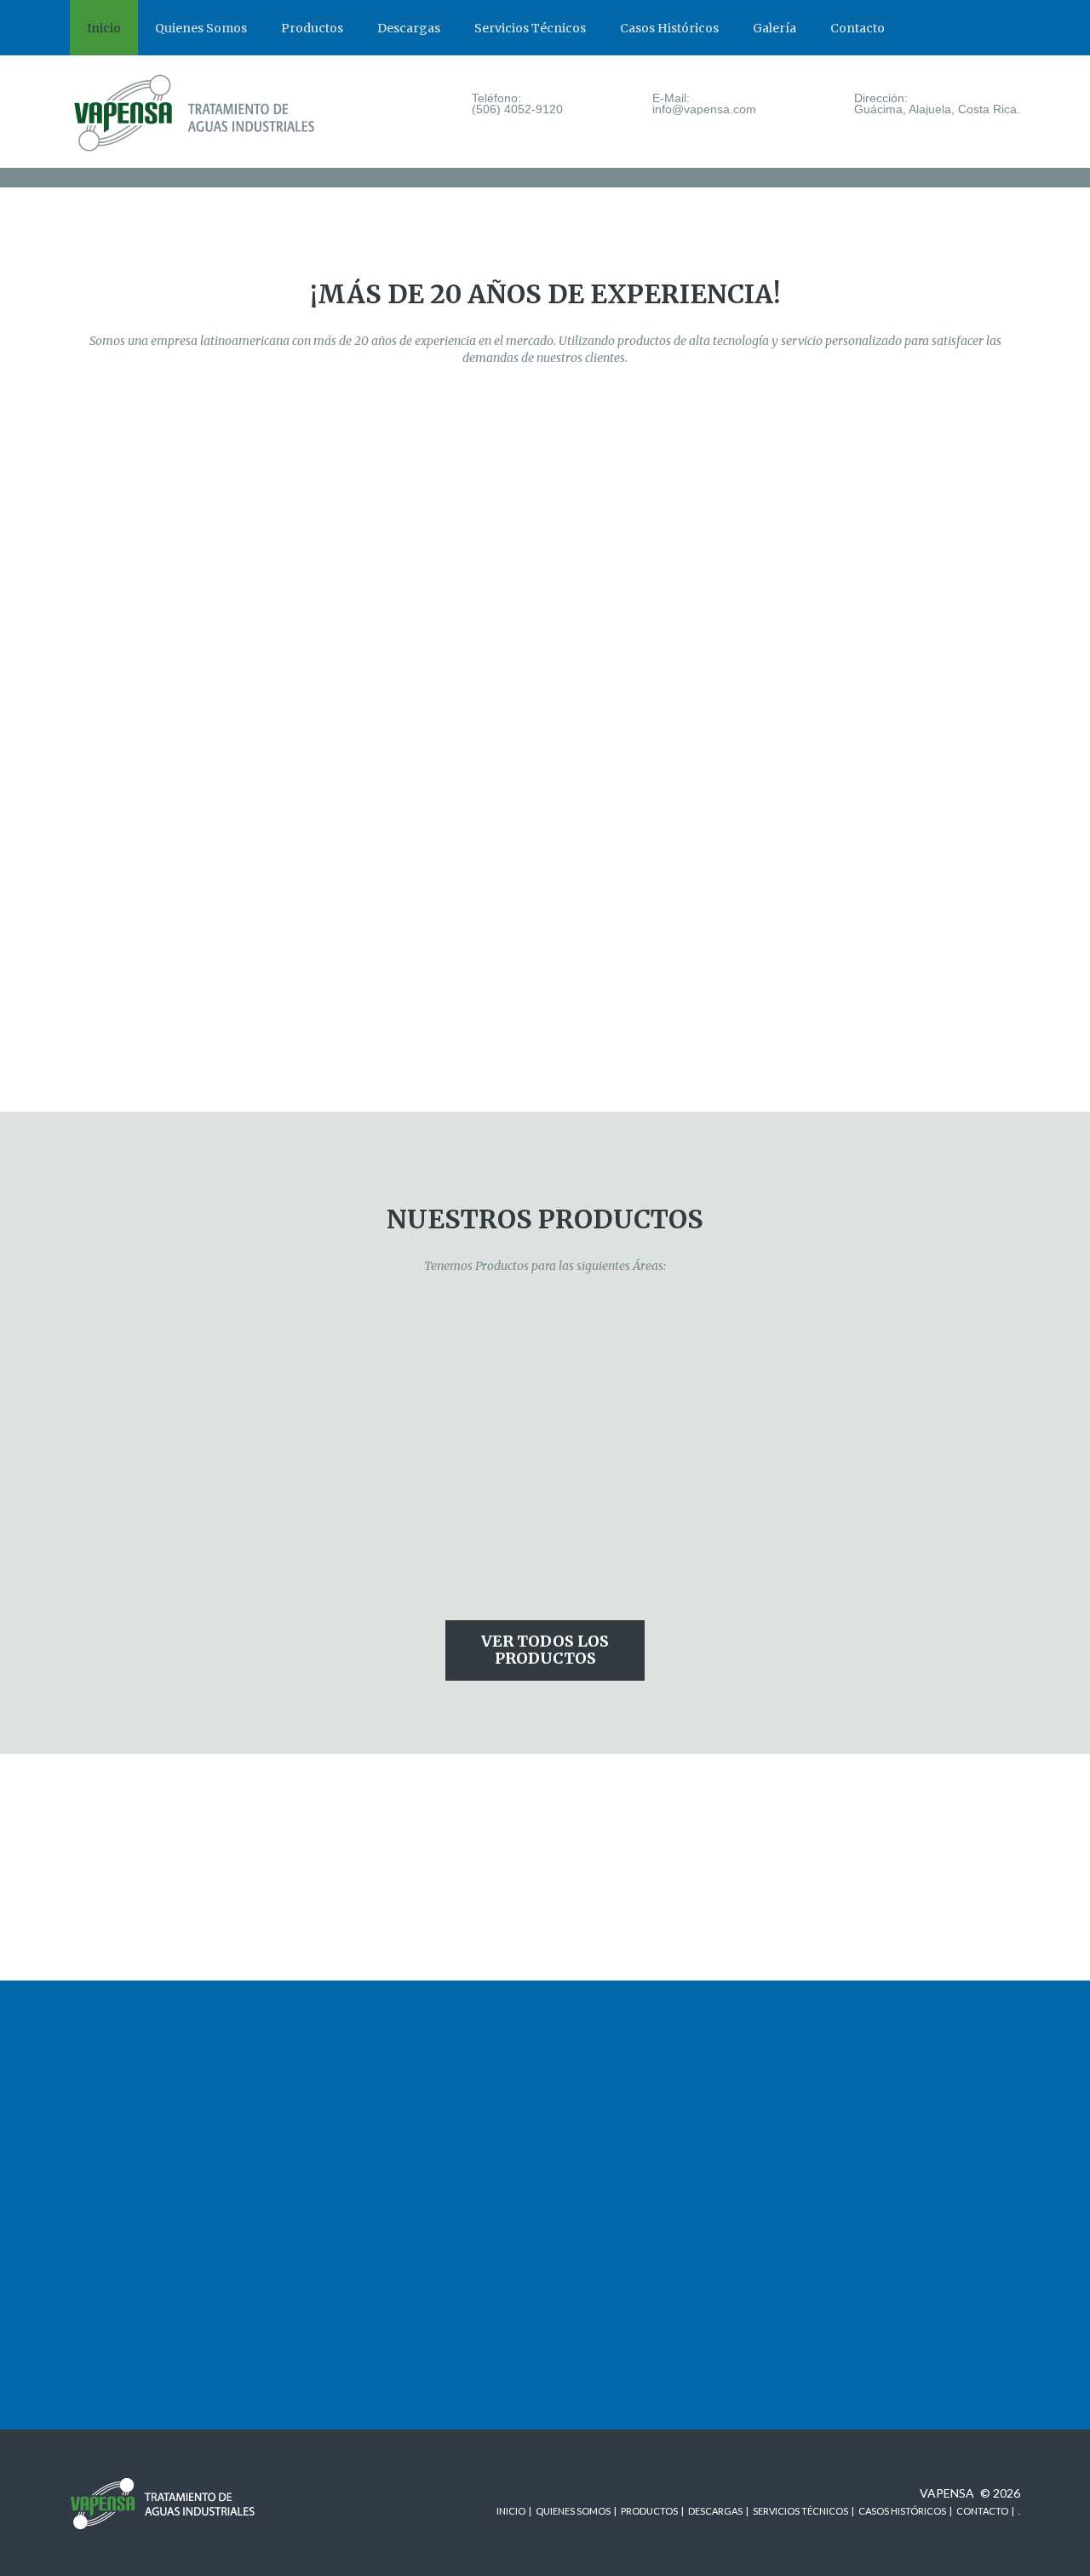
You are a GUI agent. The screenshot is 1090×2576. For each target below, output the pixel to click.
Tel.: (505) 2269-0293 (372, 2196)
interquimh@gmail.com (620, 2214)
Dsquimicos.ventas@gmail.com (886, 2214)
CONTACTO (982, 2511)
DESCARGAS (715, 2511)
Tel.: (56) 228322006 (861, 2069)
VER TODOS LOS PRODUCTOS (545, 1650)
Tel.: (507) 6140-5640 (863, 2178)
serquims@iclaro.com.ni (377, 2231)
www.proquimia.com (123, 2231)
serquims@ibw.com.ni (372, 2214)
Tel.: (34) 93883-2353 (127, 2196)
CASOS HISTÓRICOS (902, 2511)
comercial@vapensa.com (625, 2104)
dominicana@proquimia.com (388, 2104)
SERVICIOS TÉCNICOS (800, 2511)
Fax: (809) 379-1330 (368, 2087)
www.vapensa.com (119, 2087)
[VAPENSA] (204, 114)
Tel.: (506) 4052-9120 (127, 2069)
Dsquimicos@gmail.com (867, 2196)
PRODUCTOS (649, 2511)
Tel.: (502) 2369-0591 (617, 2305)
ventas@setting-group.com (634, 2323)
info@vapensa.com (120, 2104)
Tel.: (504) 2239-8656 (617, 2196)
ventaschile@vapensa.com (876, 2087)
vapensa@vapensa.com (622, 2087)
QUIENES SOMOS (573, 2511)
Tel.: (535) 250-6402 (614, 2069)
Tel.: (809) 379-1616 (369, 2069)
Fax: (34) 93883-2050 (126, 2214)
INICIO (511, 2511)
